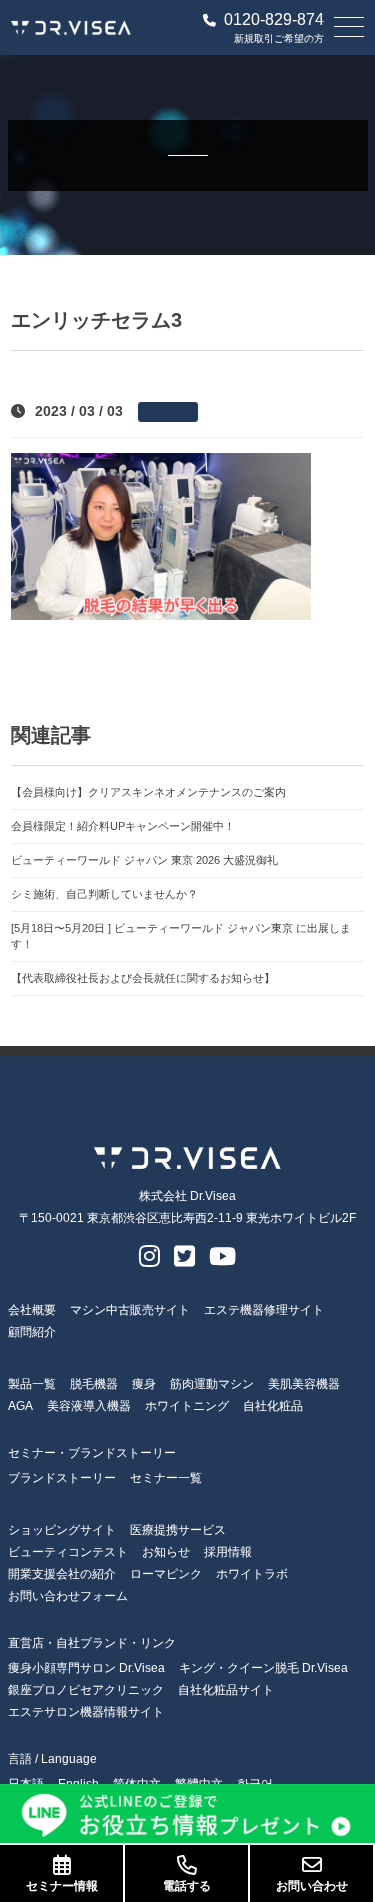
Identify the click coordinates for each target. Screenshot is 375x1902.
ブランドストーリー (62, 1478)
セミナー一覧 (166, 1478)
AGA (20, 1406)
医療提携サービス (178, 1530)
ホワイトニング (187, 1406)
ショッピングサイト (62, 1530)
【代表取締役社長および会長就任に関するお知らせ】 (143, 978)
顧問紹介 (32, 1332)
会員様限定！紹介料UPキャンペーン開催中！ (123, 826)
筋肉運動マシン (212, 1384)
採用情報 (228, 1552)
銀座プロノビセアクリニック (86, 1690)
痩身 (144, 1384)
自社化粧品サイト (226, 1690)
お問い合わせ (312, 1886)
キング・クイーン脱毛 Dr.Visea (263, 1668)
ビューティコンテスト (68, 1552)
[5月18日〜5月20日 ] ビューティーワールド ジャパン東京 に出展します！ (181, 936)
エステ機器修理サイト (264, 1310)
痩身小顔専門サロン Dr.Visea (86, 1668)
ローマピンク (166, 1574)
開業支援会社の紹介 (62, 1574)
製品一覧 (32, 1384)
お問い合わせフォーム (68, 1596)
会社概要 (32, 1310)
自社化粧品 (273, 1406)
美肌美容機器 (304, 1384)
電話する (187, 1886)
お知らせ (166, 1552)
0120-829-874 (274, 20)
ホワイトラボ (252, 1574)
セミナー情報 (62, 1886)
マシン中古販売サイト (130, 1310)
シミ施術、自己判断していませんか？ (104, 894)
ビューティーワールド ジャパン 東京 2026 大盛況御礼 (144, 860)
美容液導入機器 (89, 1406)
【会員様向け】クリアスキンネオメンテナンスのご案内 (148, 792)
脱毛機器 (94, 1384)
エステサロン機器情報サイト (86, 1712)
